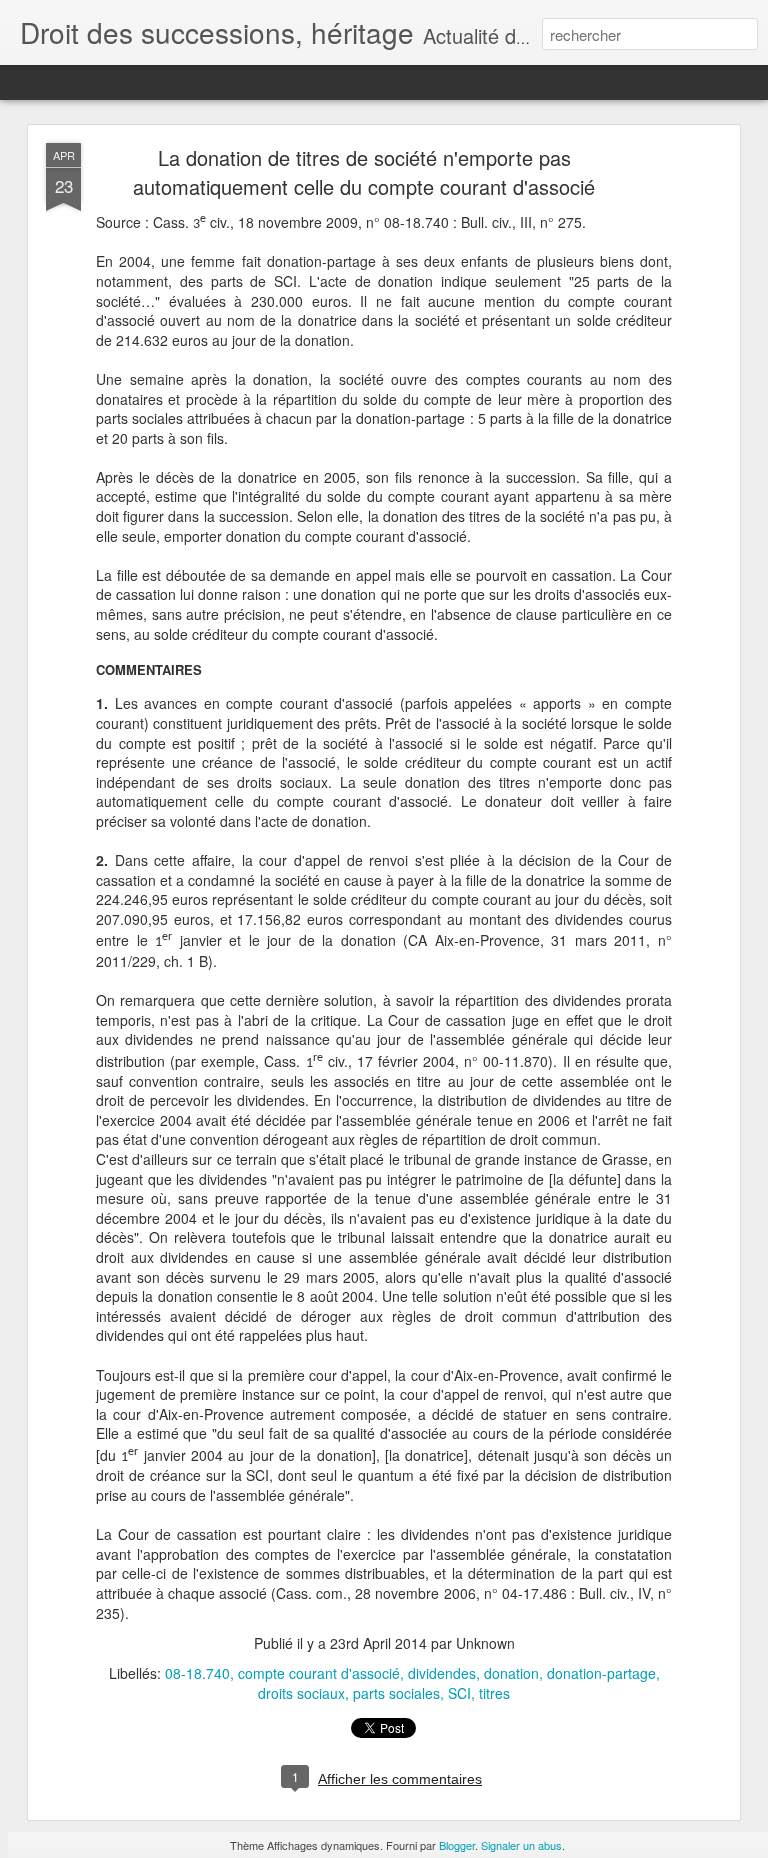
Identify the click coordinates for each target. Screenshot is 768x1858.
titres (494, 1693)
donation (511, 1673)
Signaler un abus (521, 1845)
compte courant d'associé (319, 1673)
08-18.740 (197, 1673)
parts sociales (396, 1693)
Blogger (457, 1845)
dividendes (442, 1673)
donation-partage (601, 1673)
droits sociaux (301, 1693)
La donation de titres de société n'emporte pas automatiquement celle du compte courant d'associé (364, 172)
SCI (459, 1693)
